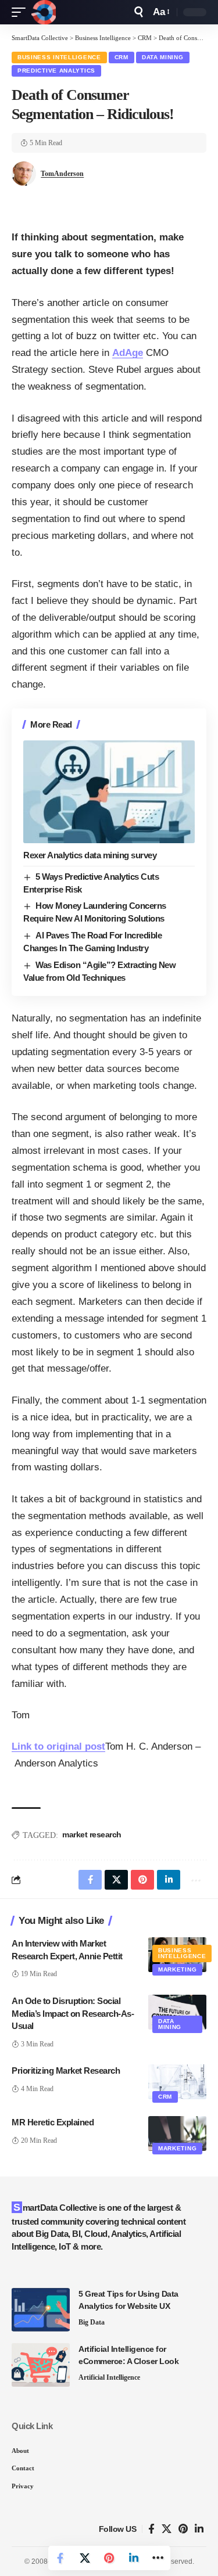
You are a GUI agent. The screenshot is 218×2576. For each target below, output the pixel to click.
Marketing (177, 1969)
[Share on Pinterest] (109, 2558)
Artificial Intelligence (109, 2377)
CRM (121, 57)
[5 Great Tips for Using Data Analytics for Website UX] (41, 2310)
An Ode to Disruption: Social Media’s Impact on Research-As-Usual (73, 2014)
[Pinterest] (183, 2529)
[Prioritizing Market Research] (177, 2082)
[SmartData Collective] (44, 12)
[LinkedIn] (199, 2529)
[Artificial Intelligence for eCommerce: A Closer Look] (41, 2365)
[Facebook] (151, 2529)
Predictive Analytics (56, 71)
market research (92, 1834)
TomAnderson (62, 174)
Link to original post (58, 1746)
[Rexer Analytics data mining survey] (109, 792)
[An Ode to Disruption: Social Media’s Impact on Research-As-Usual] (177, 2012)
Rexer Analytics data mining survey (90, 855)
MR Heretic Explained (53, 2122)
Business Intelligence (59, 57)
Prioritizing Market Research (66, 2070)
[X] (167, 2529)
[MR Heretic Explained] (177, 2134)
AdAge (128, 353)
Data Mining (163, 57)
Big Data (92, 2322)
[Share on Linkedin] (134, 2558)
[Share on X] (85, 2558)
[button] (22, 12)
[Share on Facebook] (60, 2558)
